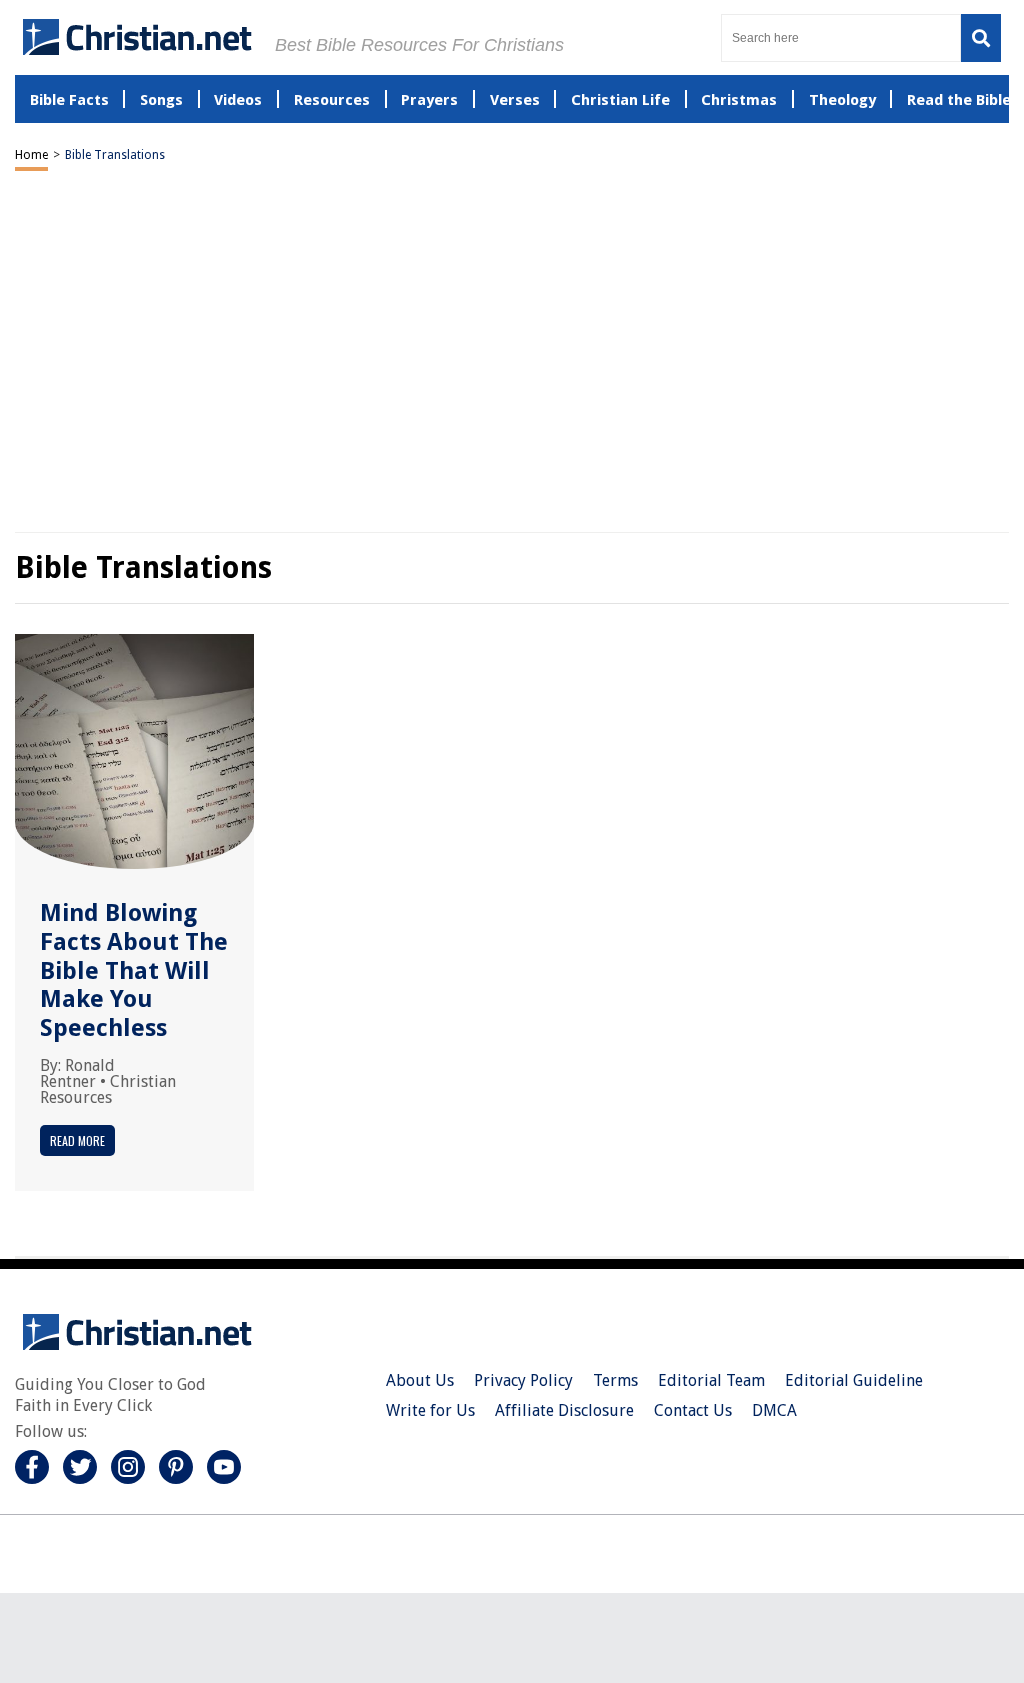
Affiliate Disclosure (564, 1410)
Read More (77, 1140)
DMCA (774, 1410)
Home (31, 155)
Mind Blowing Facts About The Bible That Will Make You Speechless (134, 970)
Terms (615, 1380)
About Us (420, 1380)
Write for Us (430, 1410)
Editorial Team (711, 1380)
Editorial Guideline (854, 1380)
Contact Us (693, 1410)
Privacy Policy (523, 1380)
